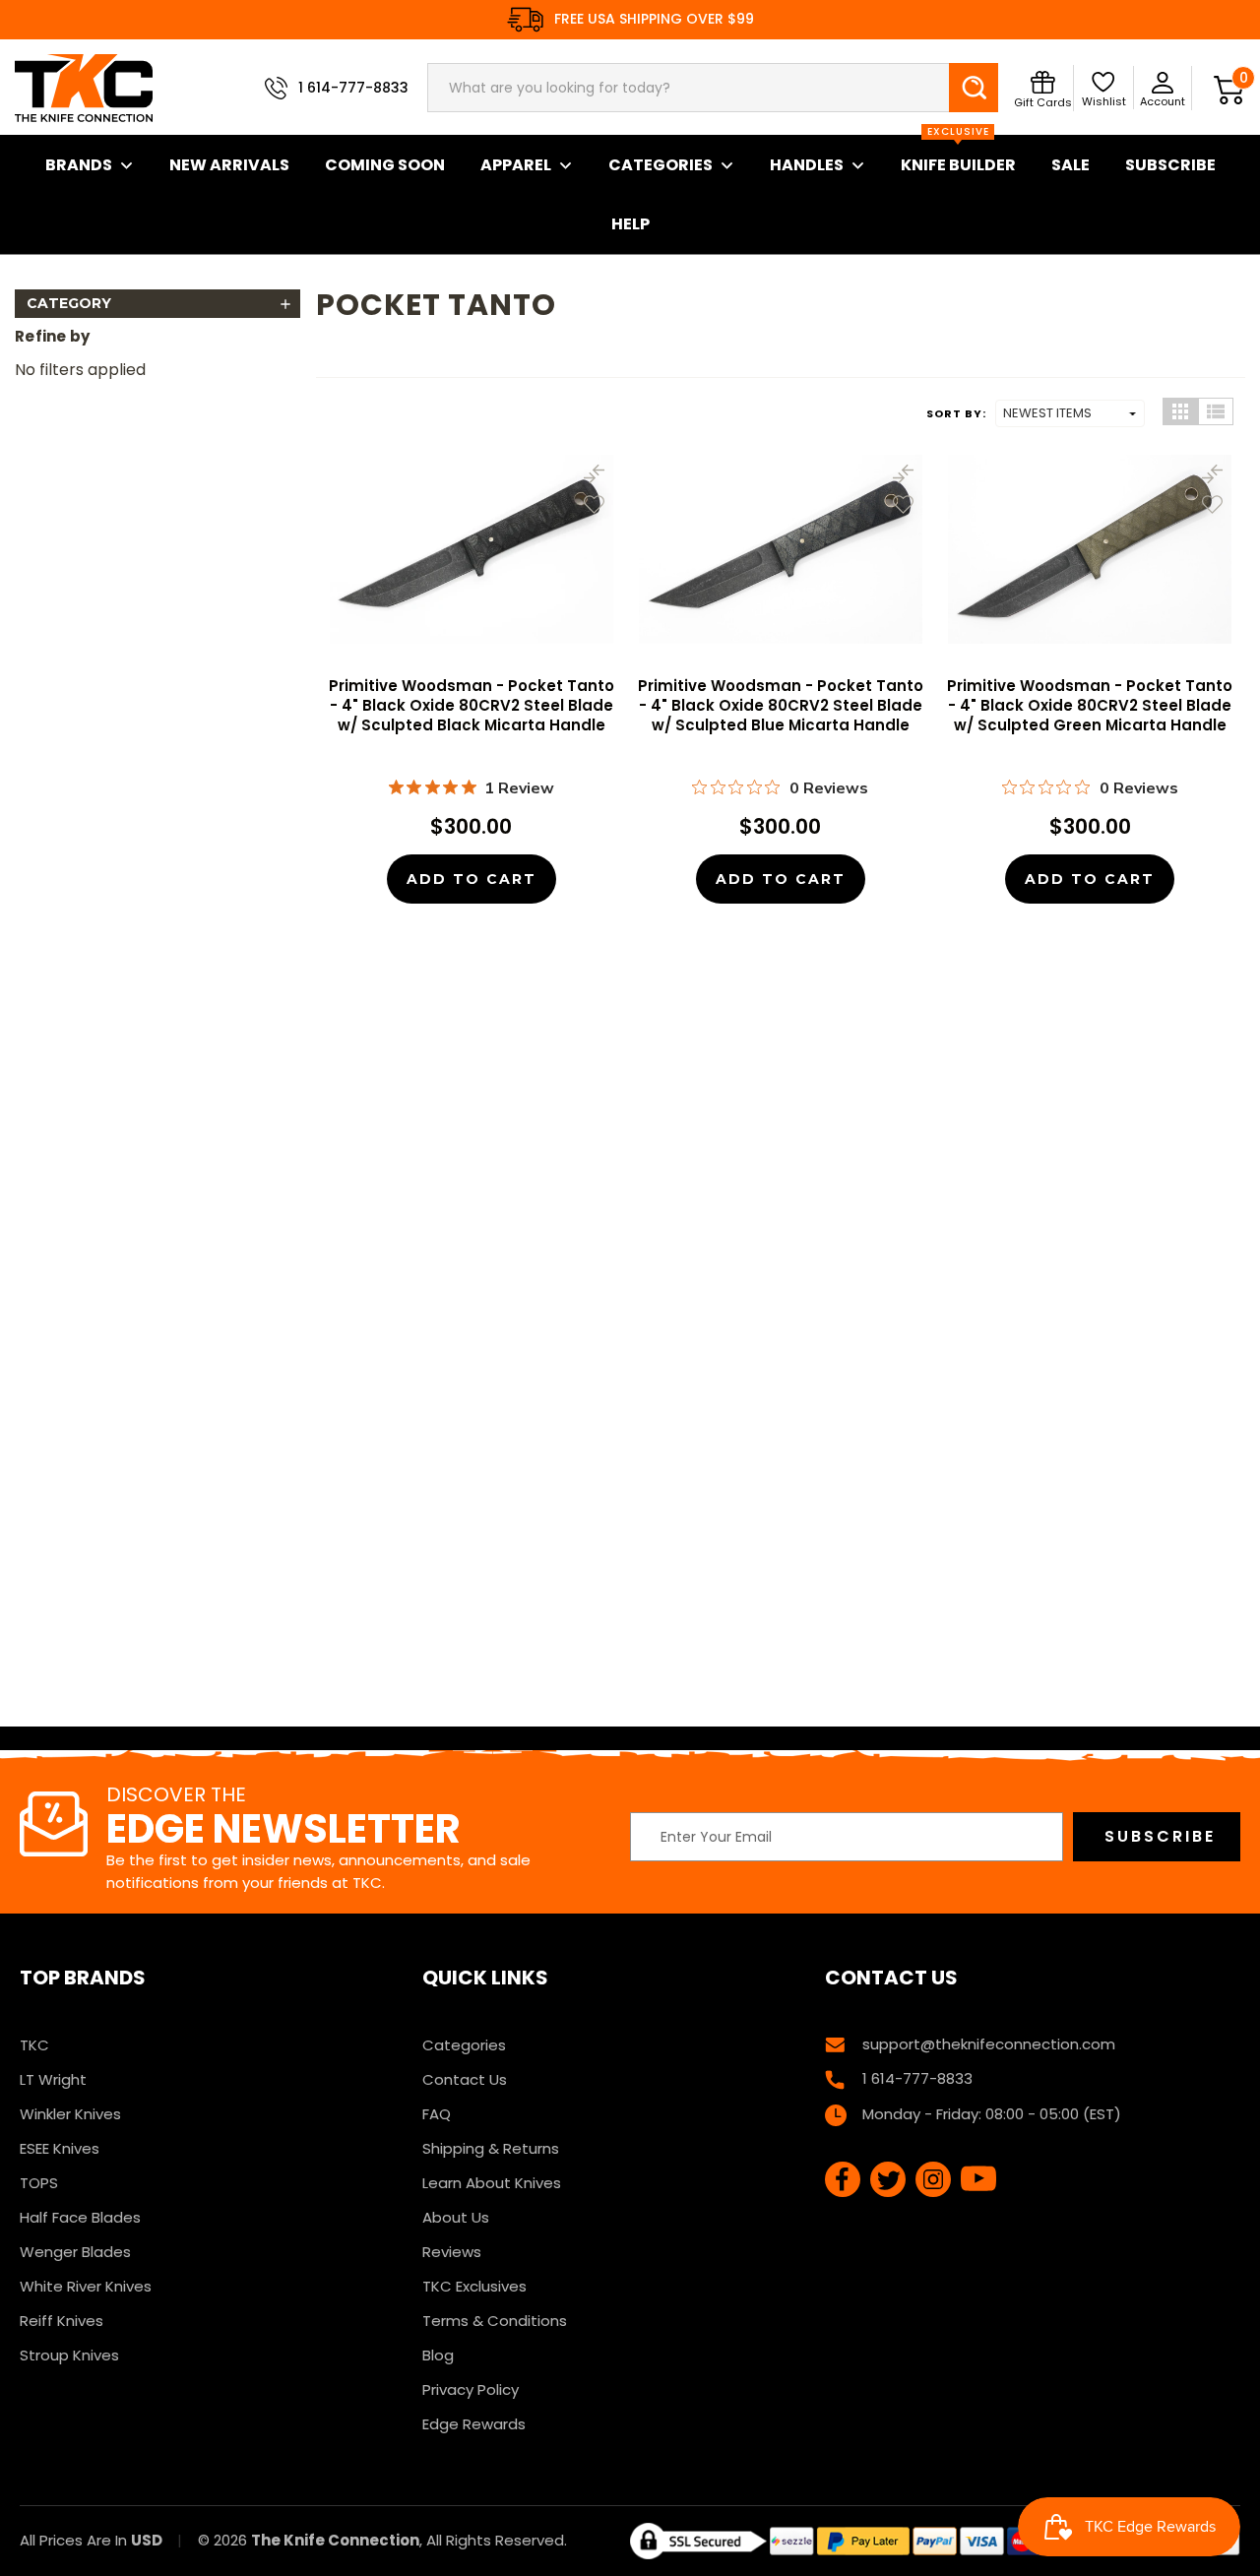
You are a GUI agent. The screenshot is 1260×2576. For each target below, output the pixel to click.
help (630, 224)
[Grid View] (1180, 411)
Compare (594, 474)
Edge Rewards (474, 2424)
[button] (157, 304)
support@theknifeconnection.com (989, 2044)
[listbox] (1070, 413)
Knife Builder (958, 156)
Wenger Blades (75, 2252)
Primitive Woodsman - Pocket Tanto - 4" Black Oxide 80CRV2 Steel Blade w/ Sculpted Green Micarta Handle (1090, 706)
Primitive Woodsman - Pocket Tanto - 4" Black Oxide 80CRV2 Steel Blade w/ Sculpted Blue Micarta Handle (781, 706)
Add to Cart (472, 879)
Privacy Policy (471, 2389)
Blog (438, 2355)
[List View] (1216, 411)
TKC (34, 2045)
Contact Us (465, 2079)
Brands (79, 165)
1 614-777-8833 (353, 88)
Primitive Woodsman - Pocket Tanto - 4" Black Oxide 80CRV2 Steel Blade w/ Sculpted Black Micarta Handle (472, 706)
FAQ (437, 2114)
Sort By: (956, 413)
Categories (661, 165)
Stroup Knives (69, 2355)
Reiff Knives (62, 2321)
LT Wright (53, 2079)
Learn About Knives (492, 2183)
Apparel (516, 165)
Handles (807, 165)
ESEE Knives (60, 2148)
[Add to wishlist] (594, 504)
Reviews (452, 2252)
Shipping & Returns (491, 2148)
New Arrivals (229, 165)
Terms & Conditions (495, 2321)
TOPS (39, 2183)
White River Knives (86, 2286)
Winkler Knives (70, 2114)
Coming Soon (385, 165)
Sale (1071, 165)
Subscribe (1170, 165)
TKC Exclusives (474, 2286)
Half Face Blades (80, 2217)
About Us (456, 2217)
